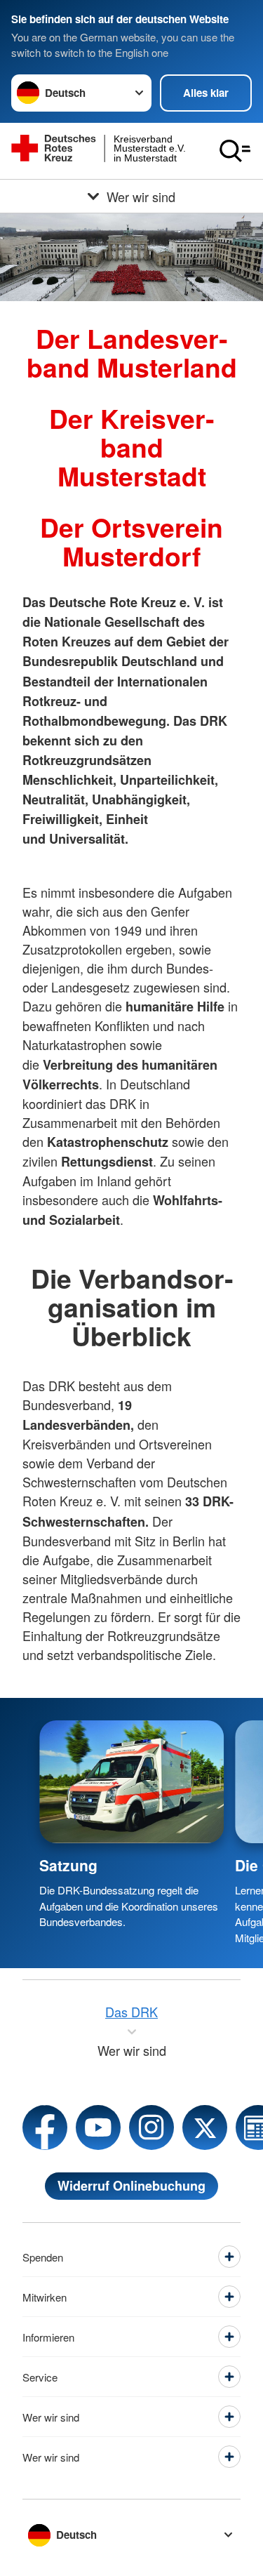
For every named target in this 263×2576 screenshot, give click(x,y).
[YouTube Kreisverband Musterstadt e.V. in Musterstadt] (98, 2127)
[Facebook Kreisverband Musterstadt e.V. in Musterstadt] (45, 2127)
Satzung (68, 1865)
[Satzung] (131, 1782)
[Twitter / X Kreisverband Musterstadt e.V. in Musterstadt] (205, 2127)
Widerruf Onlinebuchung (131, 2186)
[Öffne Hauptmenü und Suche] (235, 151)
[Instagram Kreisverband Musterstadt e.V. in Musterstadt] (151, 2127)
